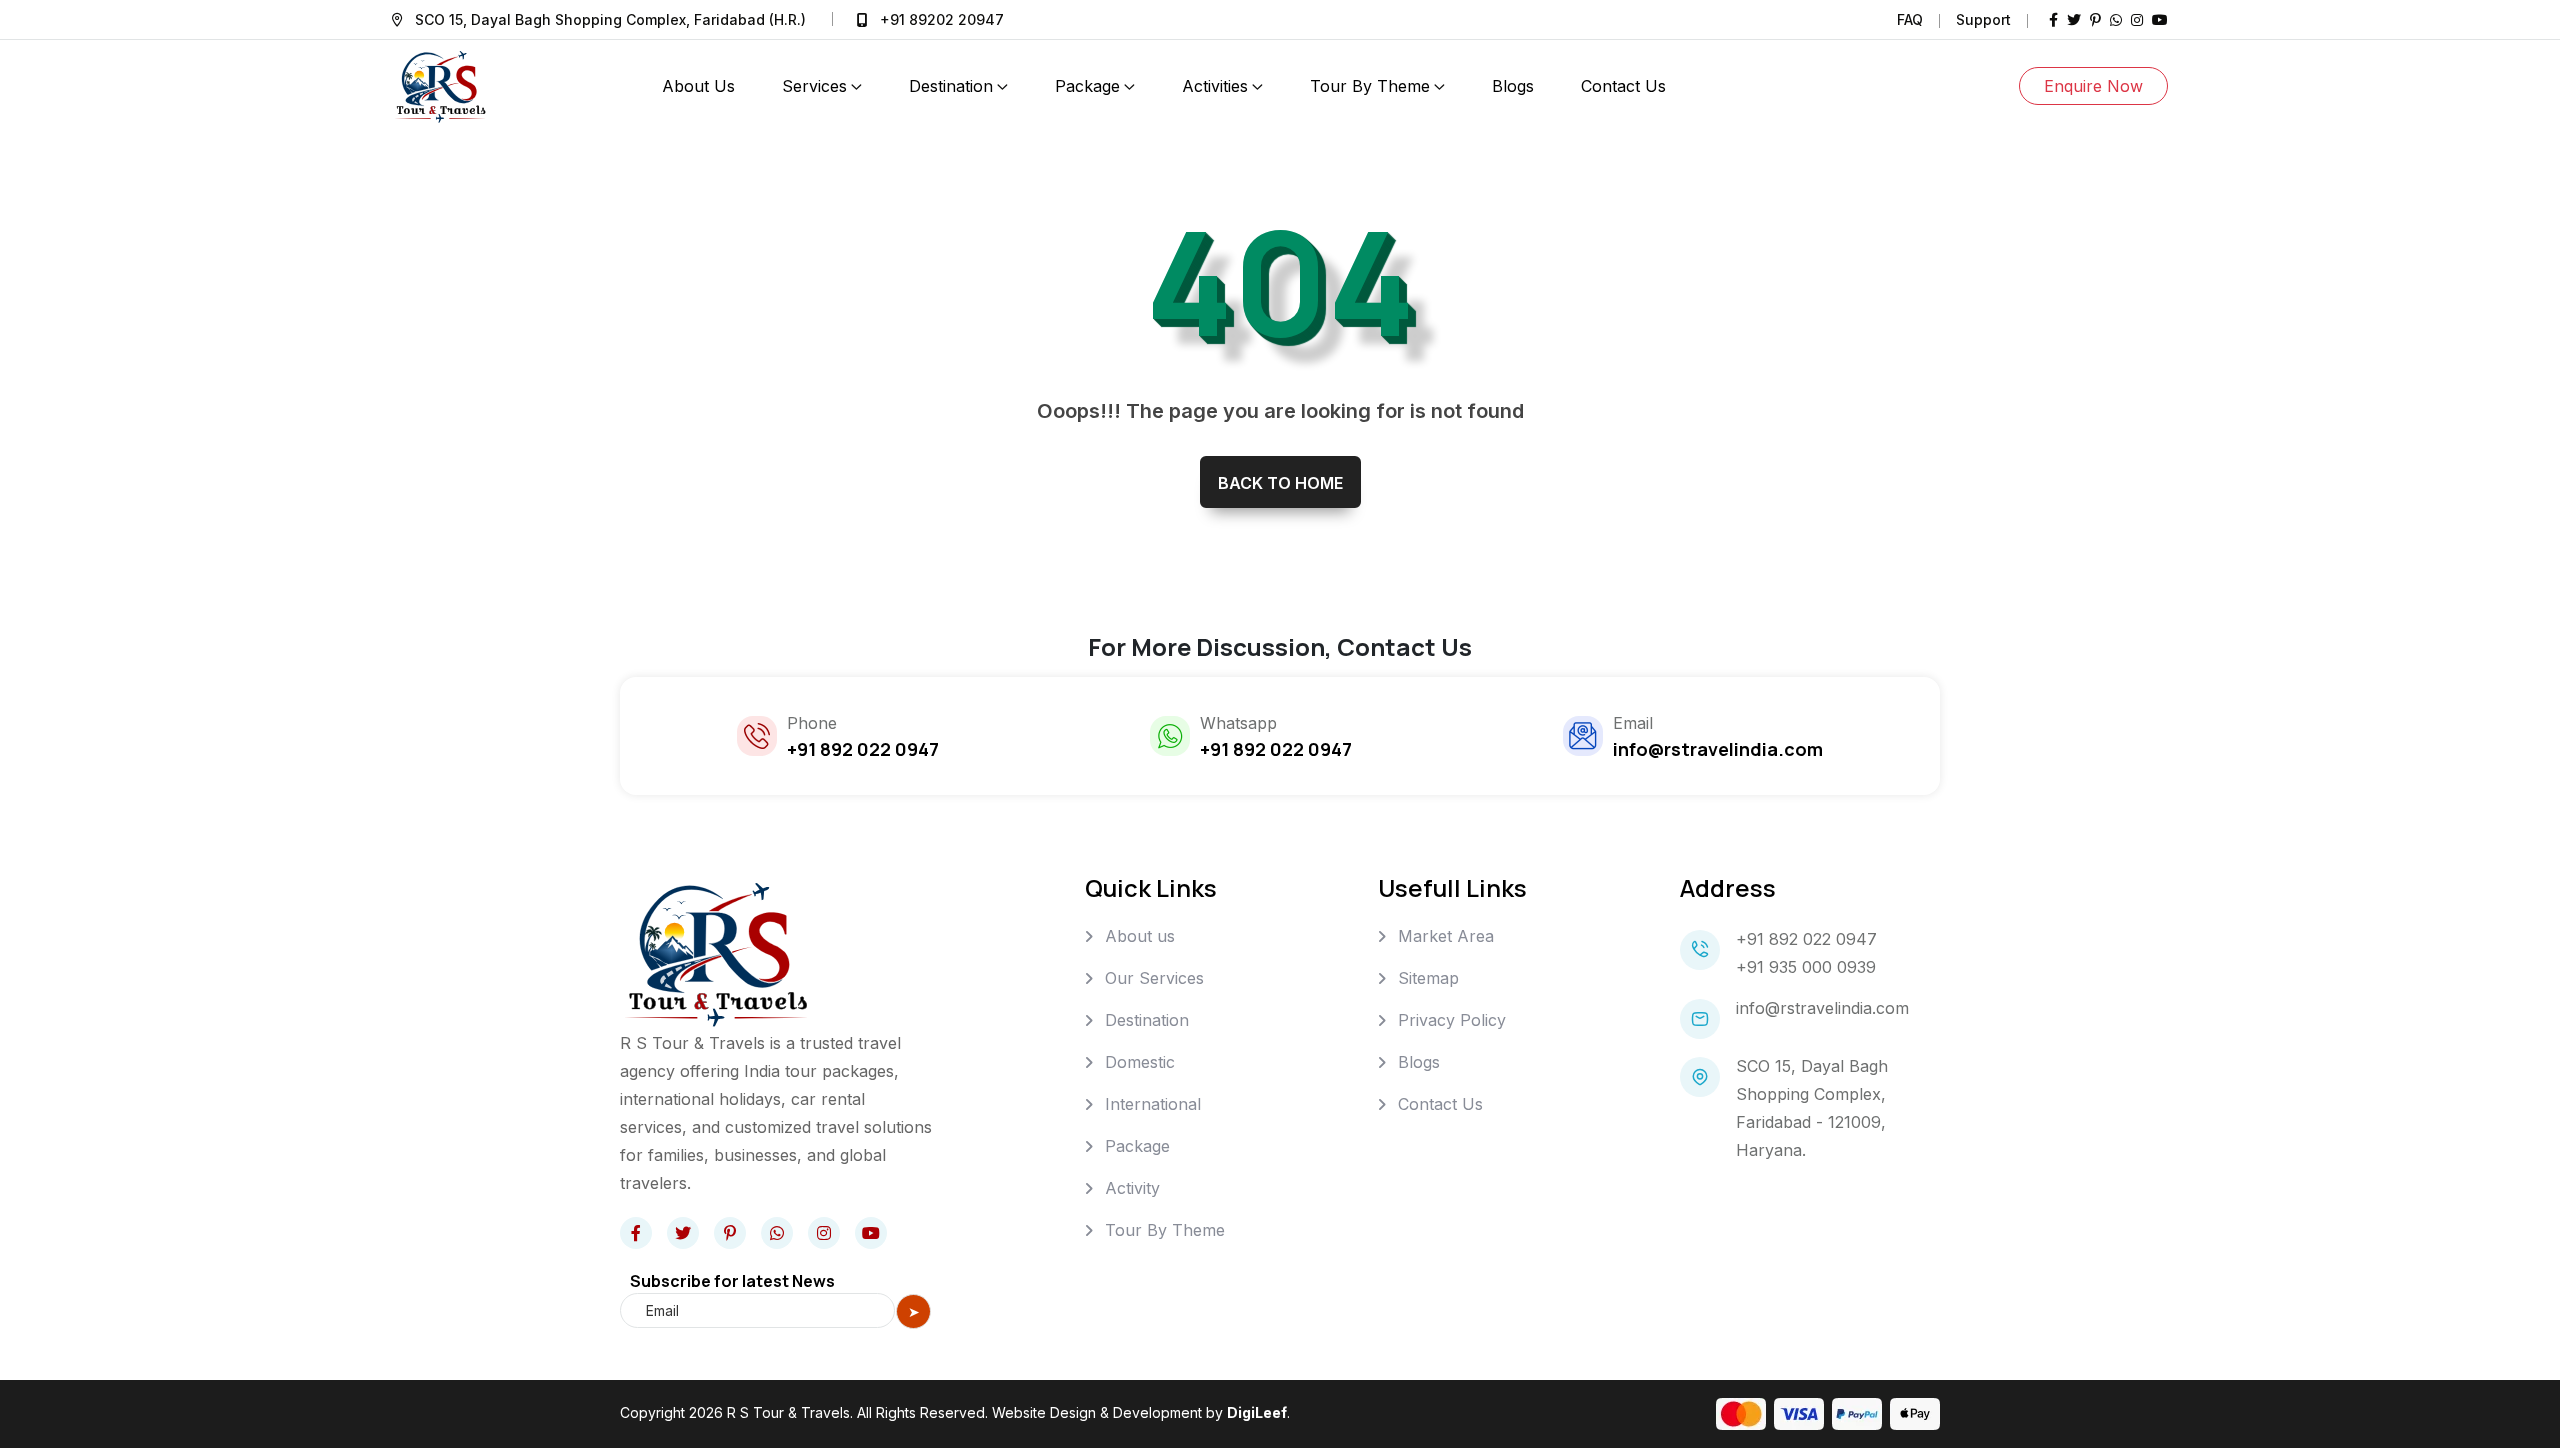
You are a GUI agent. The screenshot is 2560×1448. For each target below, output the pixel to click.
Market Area (1446, 936)
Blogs (1513, 86)
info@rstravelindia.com (1822, 1008)
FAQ (1910, 19)
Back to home (1280, 483)
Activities (1215, 86)
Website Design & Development (1097, 1412)
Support (1983, 19)
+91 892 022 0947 (1806, 939)
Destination (951, 86)
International (1153, 1104)
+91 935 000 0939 (1806, 967)
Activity (1132, 1188)
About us (1140, 936)
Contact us (1623, 86)
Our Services (1154, 978)
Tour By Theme (1370, 86)
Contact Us (1440, 1104)
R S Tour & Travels (788, 1412)
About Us (698, 86)
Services (814, 86)
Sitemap (1428, 978)
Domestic (1140, 1062)
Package (1087, 86)
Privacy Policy (1452, 1020)
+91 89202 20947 (942, 19)
